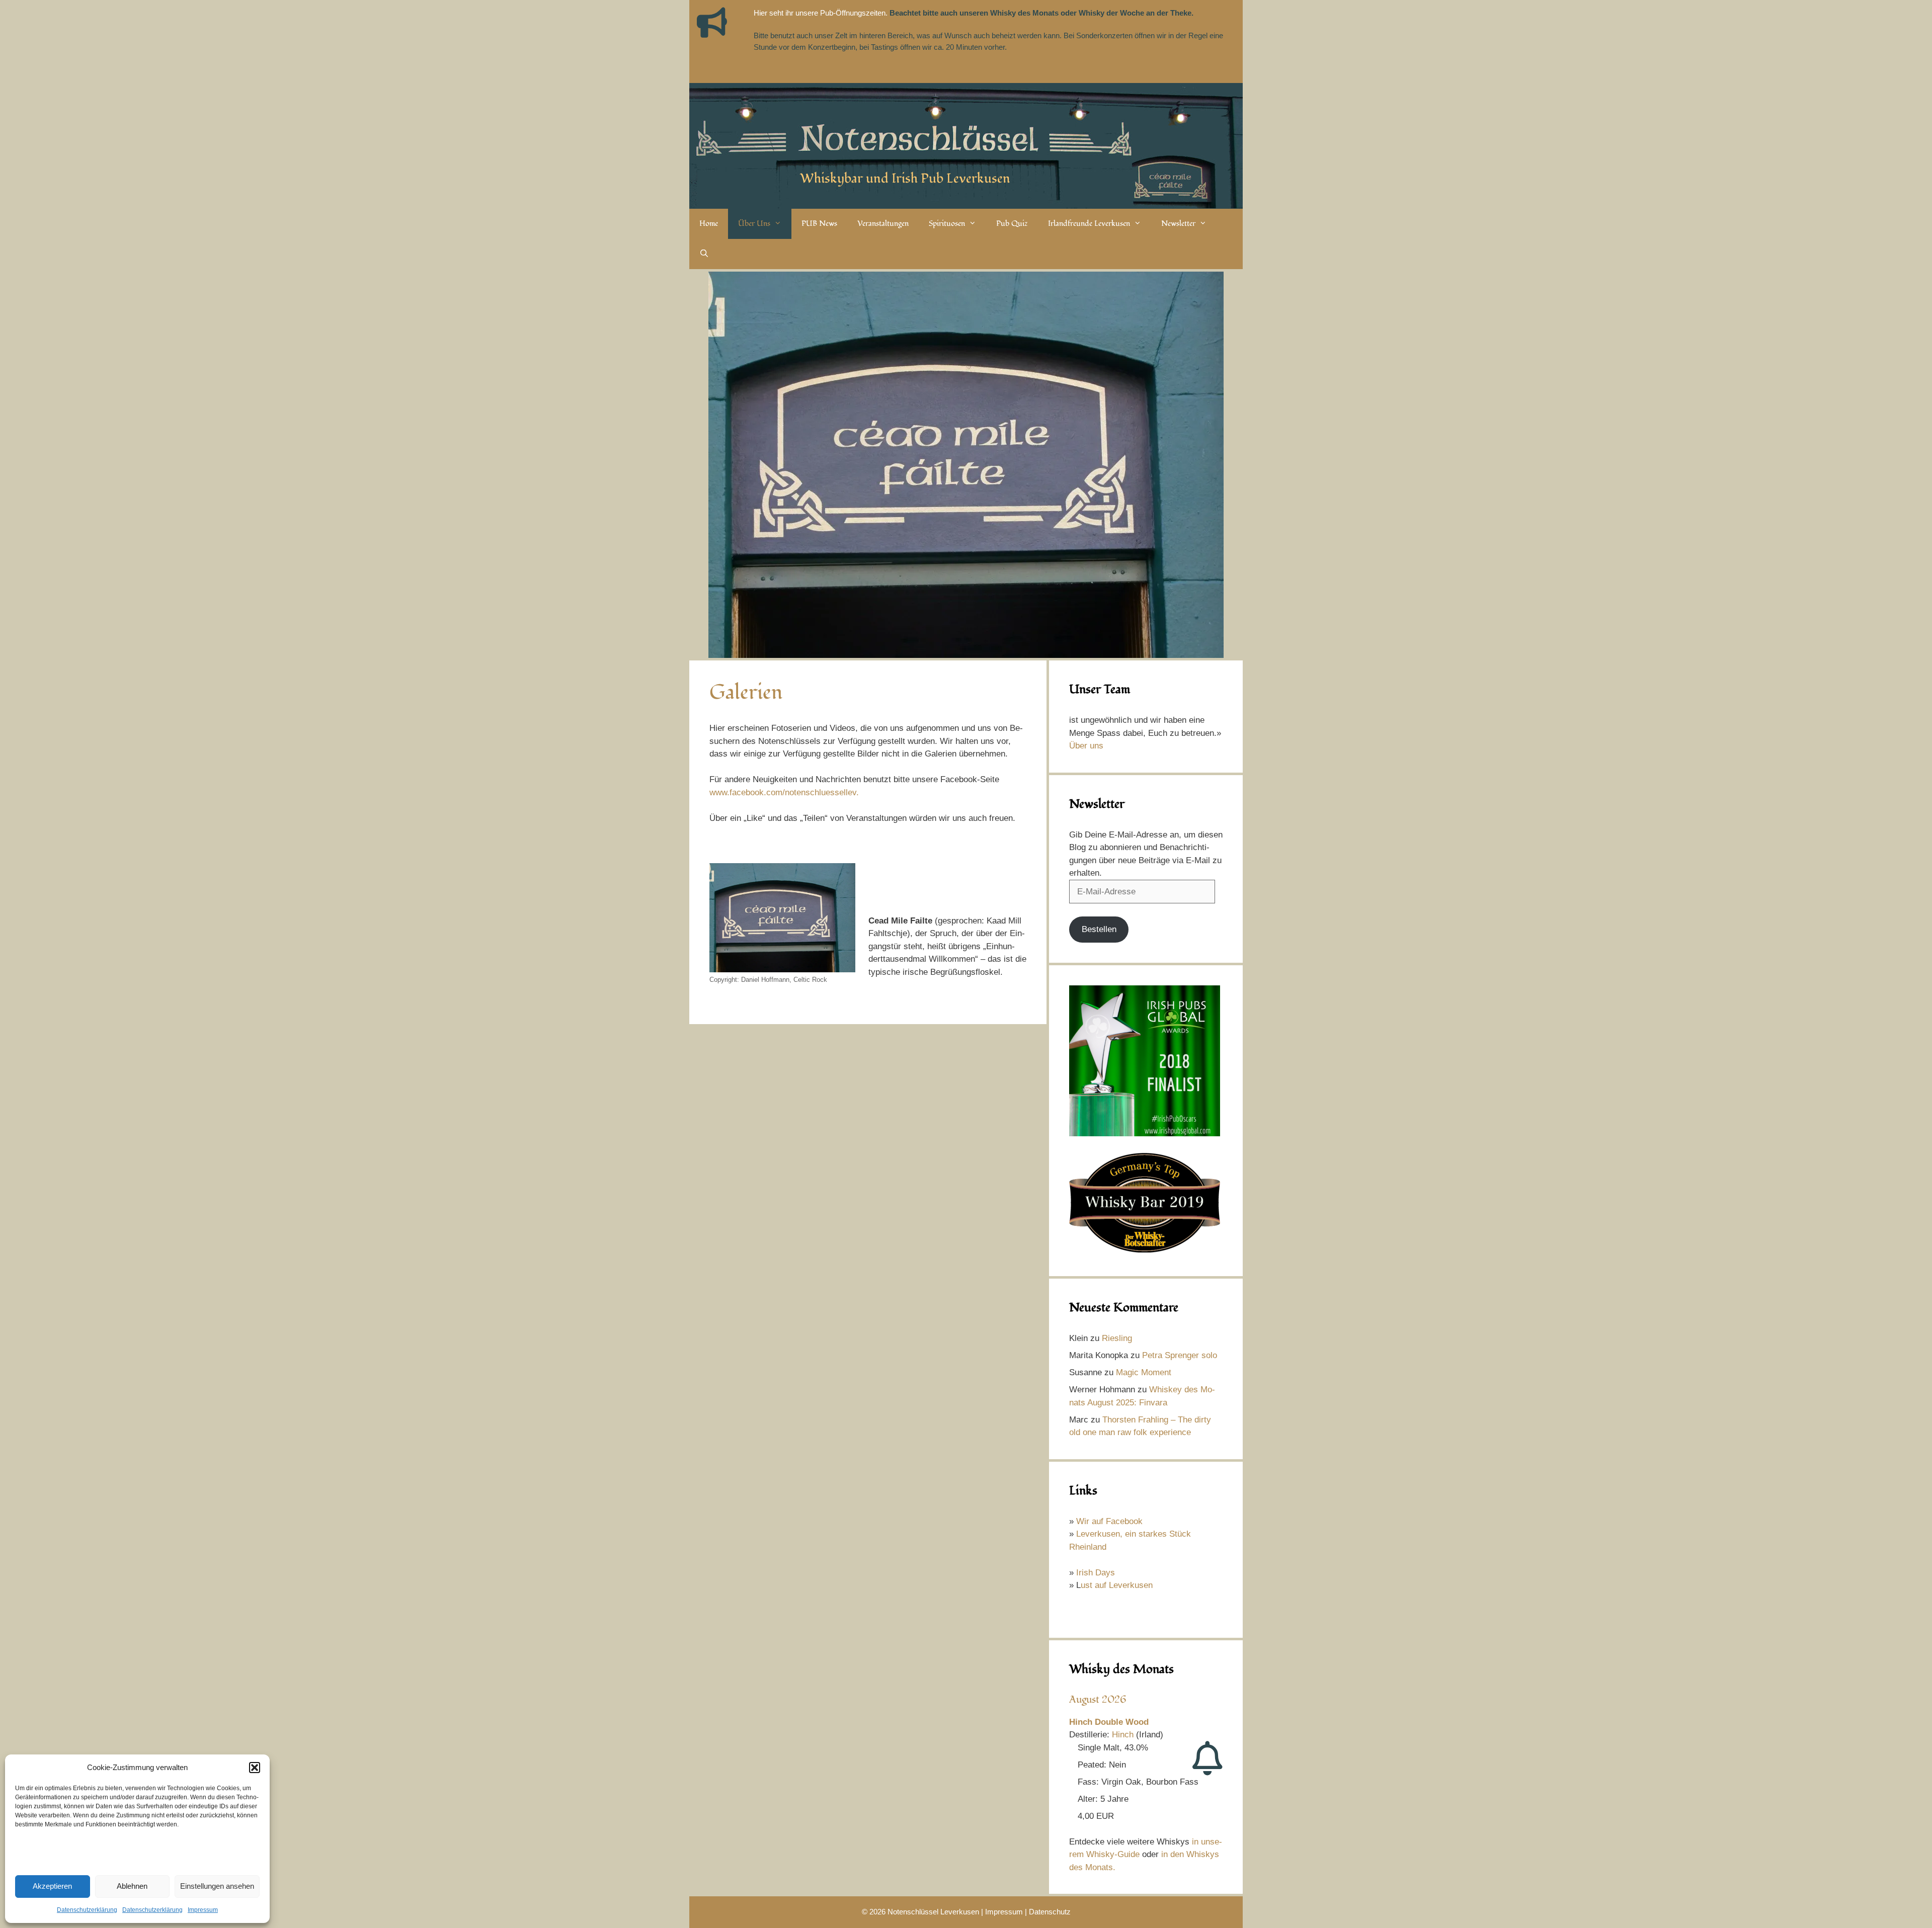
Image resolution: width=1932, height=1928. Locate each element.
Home (709, 224)
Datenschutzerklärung (87, 1910)
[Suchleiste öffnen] (704, 254)
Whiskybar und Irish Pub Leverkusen (905, 179)
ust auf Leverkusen (1117, 1585)
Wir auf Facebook (1109, 1521)
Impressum (203, 1910)
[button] (255, 1768)
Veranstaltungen (883, 224)
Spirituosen (947, 224)
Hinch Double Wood (1109, 1722)
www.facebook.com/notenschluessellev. (784, 792)
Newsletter (1178, 224)
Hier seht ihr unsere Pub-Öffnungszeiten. (821, 13)
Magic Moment (1144, 1372)
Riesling (1117, 1338)
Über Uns (754, 224)
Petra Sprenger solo (1180, 1355)
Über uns (1086, 746)
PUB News (819, 224)
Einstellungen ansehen (217, 1886)
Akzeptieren (52, 1886)
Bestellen (1099, 929)
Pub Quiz (1012, 224)
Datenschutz (1050, 1912)
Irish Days (1096, 1573)
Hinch (1123, 1735)
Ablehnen (132, 1886)
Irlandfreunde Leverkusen (1089, 224)
